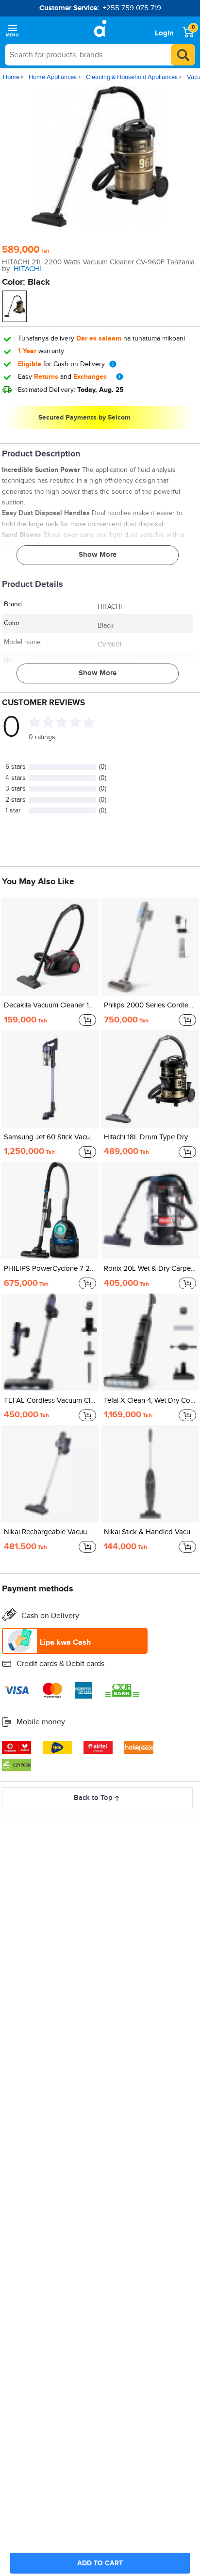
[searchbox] (100, 55)
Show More (98, 555)
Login (164, 33)
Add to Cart (100, 2563)
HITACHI (27, 269)
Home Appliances (53, 77)
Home (11, 77)
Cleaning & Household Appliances (132, 77)
